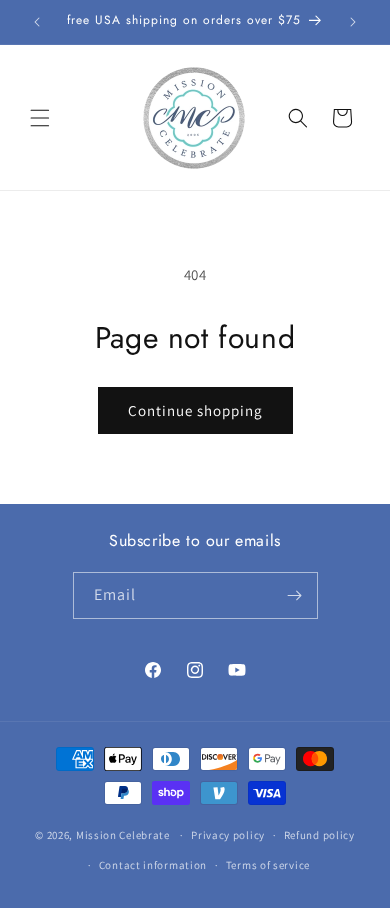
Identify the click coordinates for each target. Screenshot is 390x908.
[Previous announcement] (37, 22)
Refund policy (319, 835)
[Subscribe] (295, 595)
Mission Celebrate (123, 835)
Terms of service (268, 865)
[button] (40, 118)
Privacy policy (228, 835)
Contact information (153, 865)
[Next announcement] (353, 22)
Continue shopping (195, 410)
